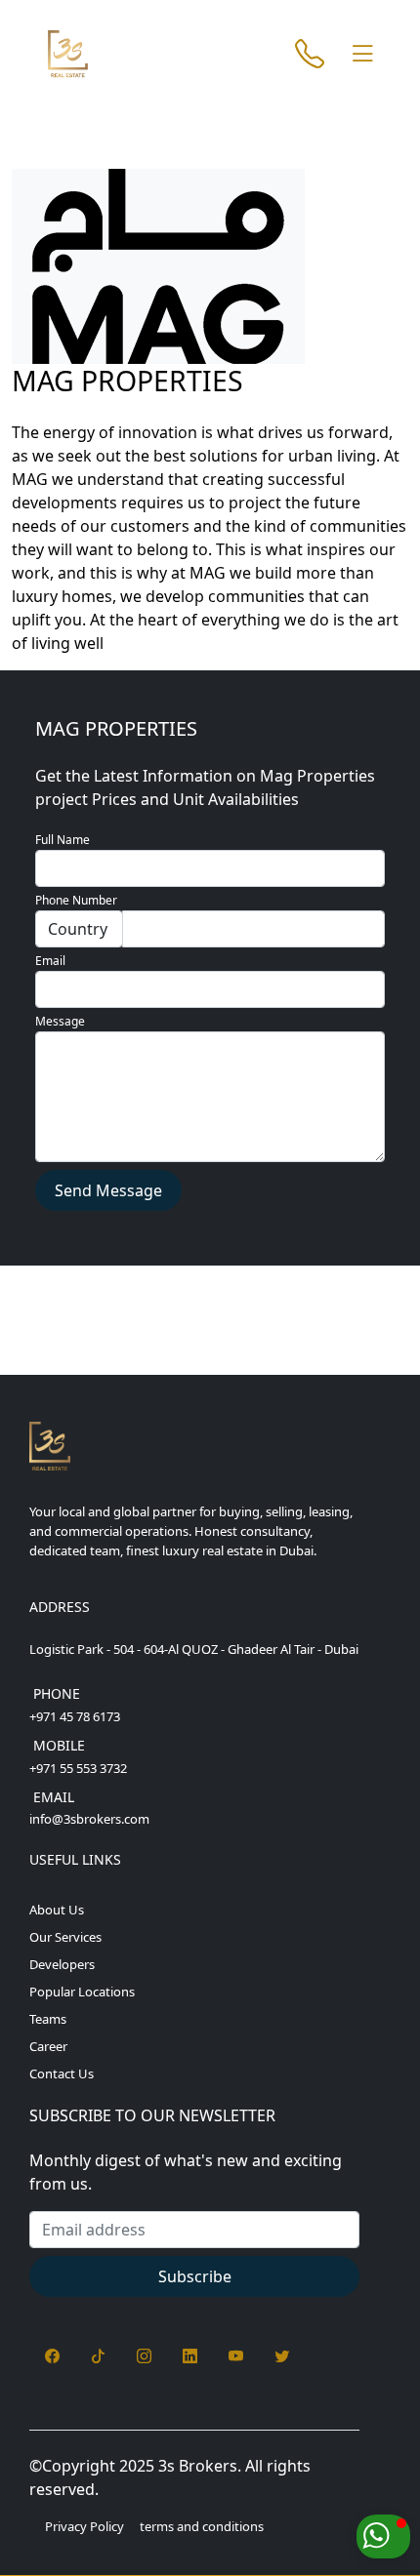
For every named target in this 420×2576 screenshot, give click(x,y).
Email (50, 961)
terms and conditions (202, 2526)
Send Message (108, 1190)
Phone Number (76, 900)
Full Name (63, 840)
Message (60, 1021)
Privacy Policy (84, 2526)
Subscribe (195, 2276)
